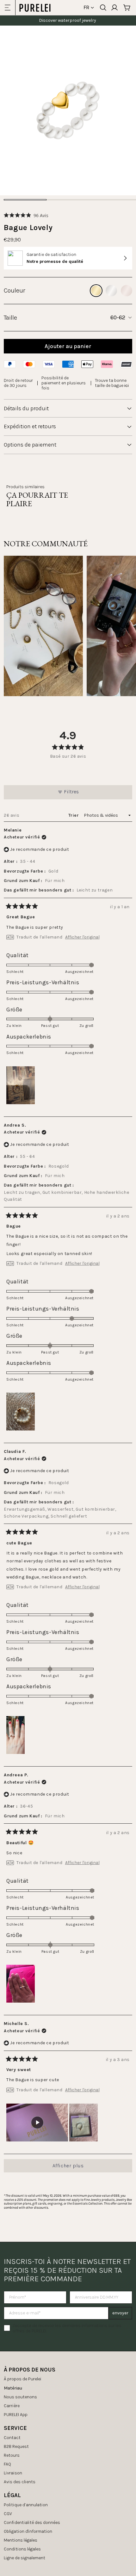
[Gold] (96, 291)
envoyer (120, 2313)
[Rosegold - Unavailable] (127, 291)
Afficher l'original (82, 937)
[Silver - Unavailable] (111, 291)
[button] (26, 215)
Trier (74, 815)
